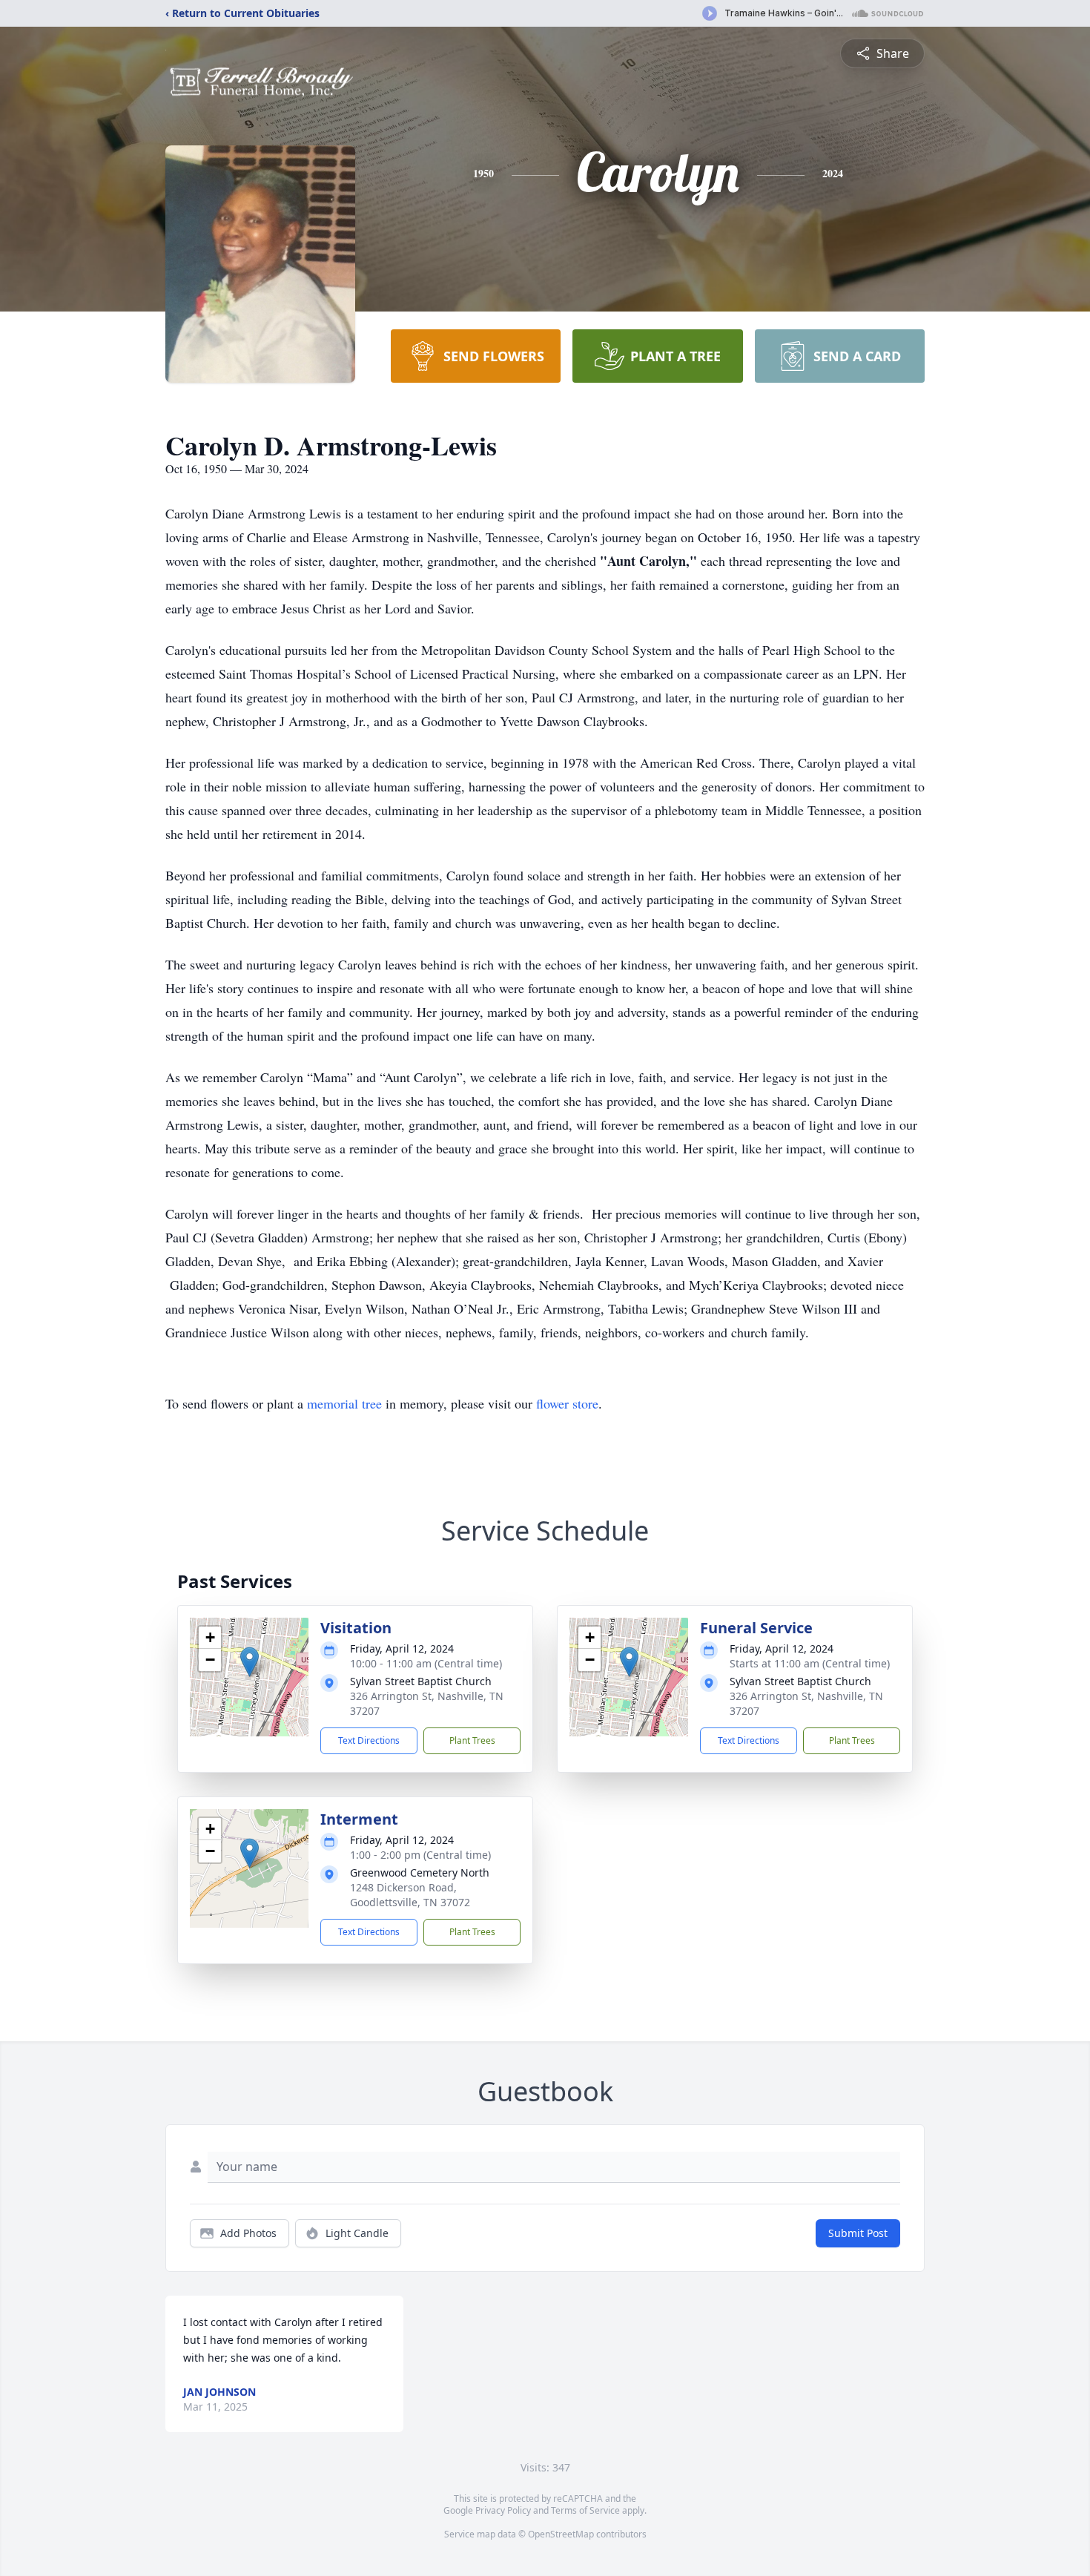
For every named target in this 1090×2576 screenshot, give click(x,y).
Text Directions (369, 1740)
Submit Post (858, 2233)
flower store (567, 1403)
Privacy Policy (503, 2510)
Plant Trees (472, 1740)
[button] (250, 1662)
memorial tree (344, 1403)
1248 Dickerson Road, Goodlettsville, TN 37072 (410, 1895)
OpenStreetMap (561, 2534)
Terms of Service (585, 2510)
